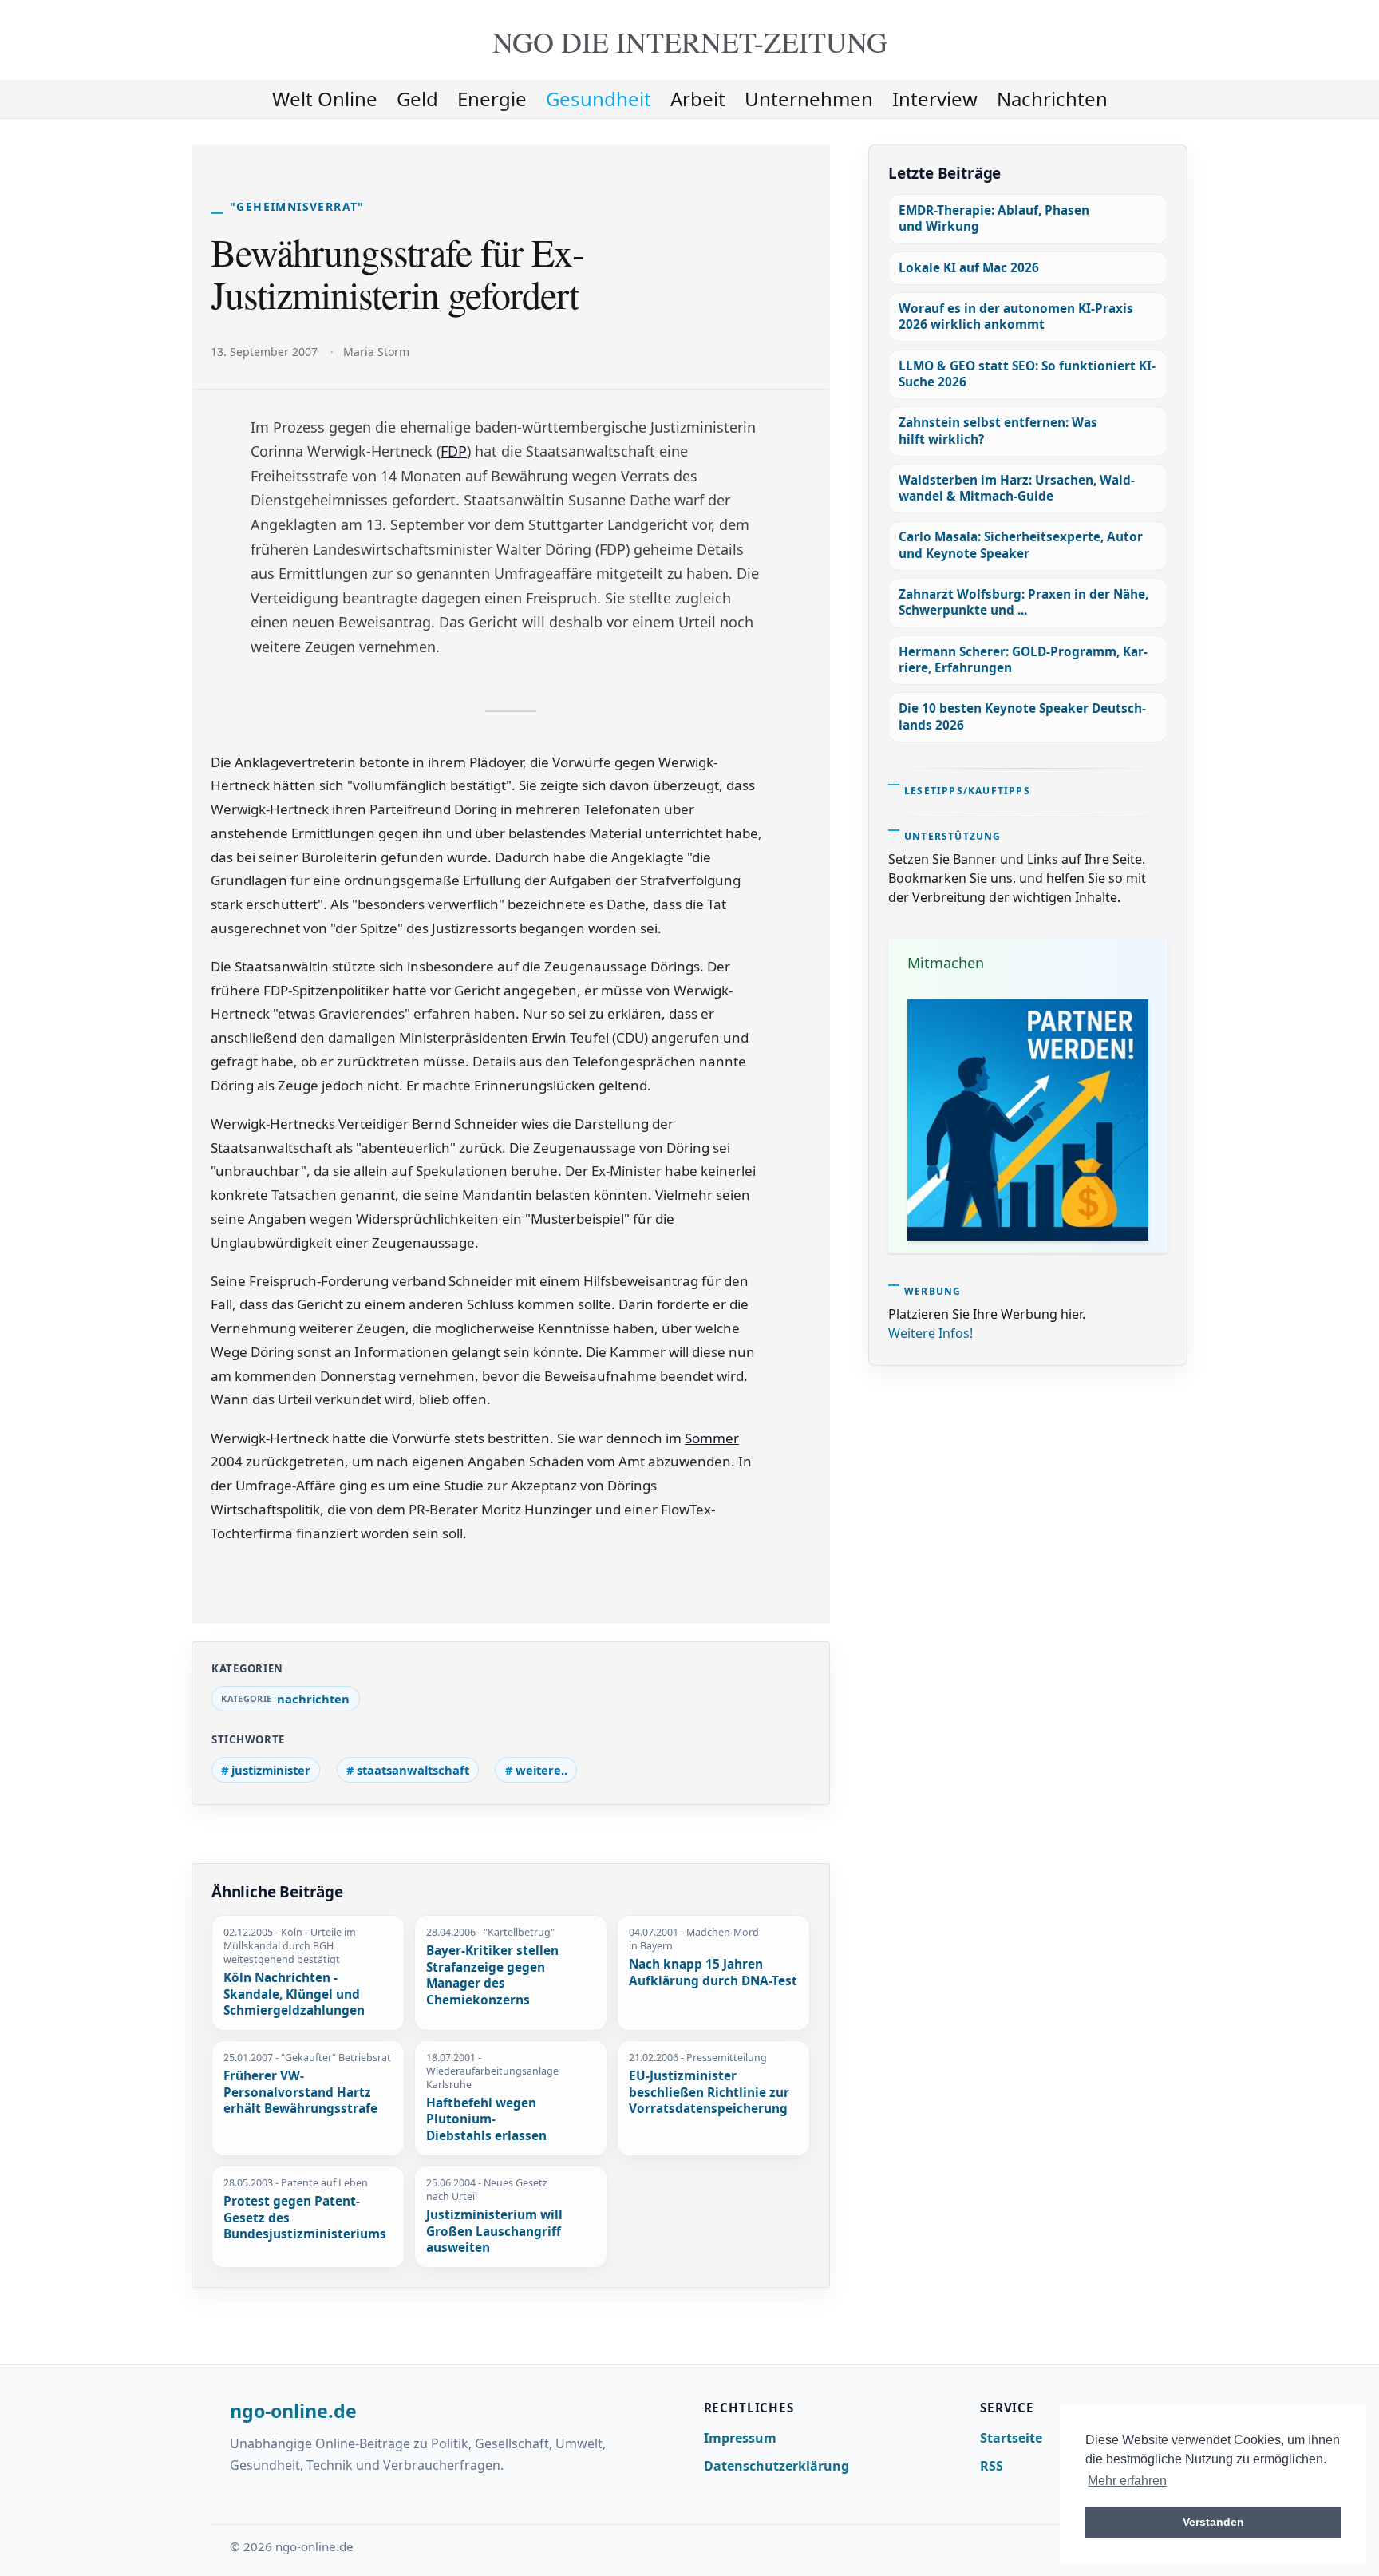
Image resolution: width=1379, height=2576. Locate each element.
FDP (454, 451)
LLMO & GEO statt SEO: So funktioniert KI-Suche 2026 (1027, 374)
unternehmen (809, 99)
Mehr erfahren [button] (1127, 2481)
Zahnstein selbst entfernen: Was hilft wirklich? (998, 431)
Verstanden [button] (1213, 2522)
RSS (992, 2466)
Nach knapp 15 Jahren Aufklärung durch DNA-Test (713, 1973)
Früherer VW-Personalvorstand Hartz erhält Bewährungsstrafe (300, 2093)
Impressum (740, 2438)
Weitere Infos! (931, 1333)
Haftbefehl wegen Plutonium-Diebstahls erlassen (486, 2120)
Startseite (1011, 2438)
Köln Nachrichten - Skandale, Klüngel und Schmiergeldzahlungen (294, 1994)
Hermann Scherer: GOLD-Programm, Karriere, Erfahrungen (1023, 660)
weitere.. (541, 1770)
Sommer (712, 1438)
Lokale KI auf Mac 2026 (969, 268)
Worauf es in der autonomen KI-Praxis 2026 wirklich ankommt (1016, 317)
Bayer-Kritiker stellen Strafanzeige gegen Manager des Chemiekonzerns (492, 1976)
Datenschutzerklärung (776, 2466)
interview (935, 99)
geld (417, 99)
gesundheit (599, 99)
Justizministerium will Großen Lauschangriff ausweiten (494, 2232)
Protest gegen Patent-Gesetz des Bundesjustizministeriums (305, 2218)
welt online (325, 99)
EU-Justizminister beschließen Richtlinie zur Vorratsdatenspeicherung (709, 2093)
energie (492, 99)
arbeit (698, 99)
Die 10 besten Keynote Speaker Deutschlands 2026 (1022, 716)
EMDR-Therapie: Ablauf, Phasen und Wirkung (994, 218)
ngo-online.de (293, 2412)
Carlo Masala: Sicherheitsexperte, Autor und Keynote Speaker (1021, 545)
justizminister (271, 1770)
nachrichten (1052, 99)
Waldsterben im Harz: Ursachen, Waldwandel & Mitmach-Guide (1017, 488)
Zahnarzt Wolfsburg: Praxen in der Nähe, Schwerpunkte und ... (1023, 602)
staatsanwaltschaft (413, 1770)
